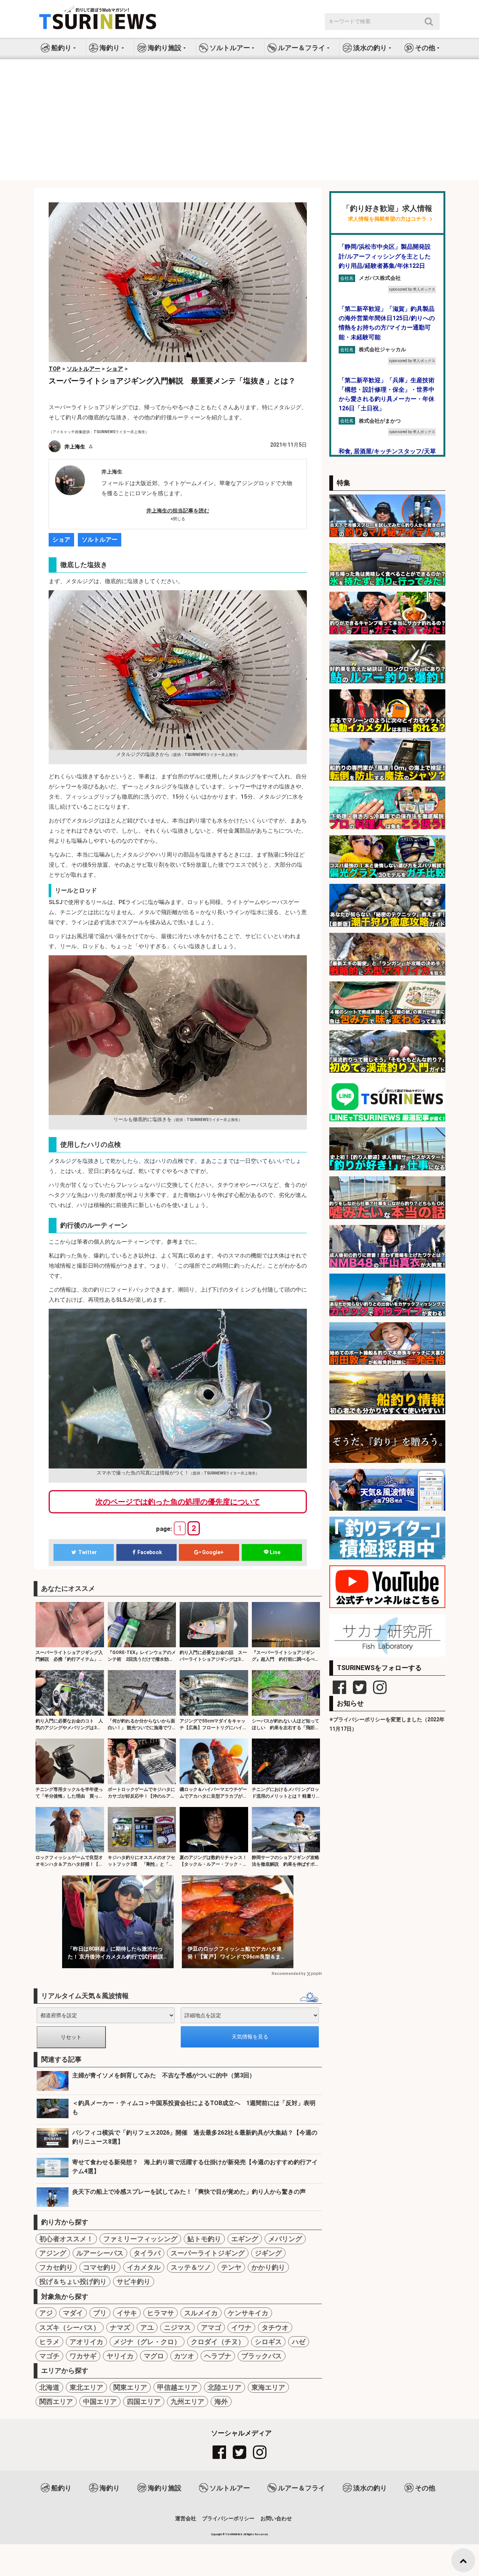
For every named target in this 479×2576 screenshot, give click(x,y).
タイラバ (147, 2253)
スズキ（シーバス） (70, 2327)
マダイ (73, 2313)
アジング (53, 2253)
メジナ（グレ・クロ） (147, 2342)
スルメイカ (201, 2313)
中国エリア (100, 2402)
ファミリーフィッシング (140, 2239)
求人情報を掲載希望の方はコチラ (387, 219)
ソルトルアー (100, 540)
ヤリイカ (120, 2356)
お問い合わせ (276, 2518)
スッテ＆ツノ (191, 2267)
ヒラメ (49, 2342)
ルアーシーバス (100, 2253)
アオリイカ (86, 2342)
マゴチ (49, 2356)
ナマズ (120, 2327)
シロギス (268, 2342)
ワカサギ (83, 2356)
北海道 (49, 2387)
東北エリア (86, 2387)
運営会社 (186, 2518)
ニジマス (177, 2327)
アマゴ (211, 2327)
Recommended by (289, 1974)
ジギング (268, 2253)
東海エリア (268, 2387)
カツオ (184, 2356)
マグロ (154, 2356)
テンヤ (231, 2267)
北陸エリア (225, 2387)
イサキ (127, 2313)
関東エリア (130, 2387)
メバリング (285, 2239)
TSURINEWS (234, 2534)
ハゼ (299, 2342)
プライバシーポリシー (228, 2518)
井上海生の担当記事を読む (178, 511)
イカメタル (144, 2267)
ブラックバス (262, 2356)
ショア (61, 540)
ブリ (100, 2313)
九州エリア (187, 2402)
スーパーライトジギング (208, 2253)
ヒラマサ (161, 2313)
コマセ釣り (100, 2267)
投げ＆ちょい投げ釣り (73, 2281)
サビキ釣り (134, 2281)
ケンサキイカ (248, 2313)
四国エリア (144, 2402)
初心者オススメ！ (66, 2239)
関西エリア (56, 2402)
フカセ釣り (56, 2267)
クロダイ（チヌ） (218, 2342)
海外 (221, 2402)
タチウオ (275, 2327)
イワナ (241, 2327)
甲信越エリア (177, 2387)
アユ (147, 2327)
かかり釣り (268, 2267)
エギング (245, 2239)
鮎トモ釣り (204, 2239)
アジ (46, 2313)
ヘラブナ (218, 2356)
